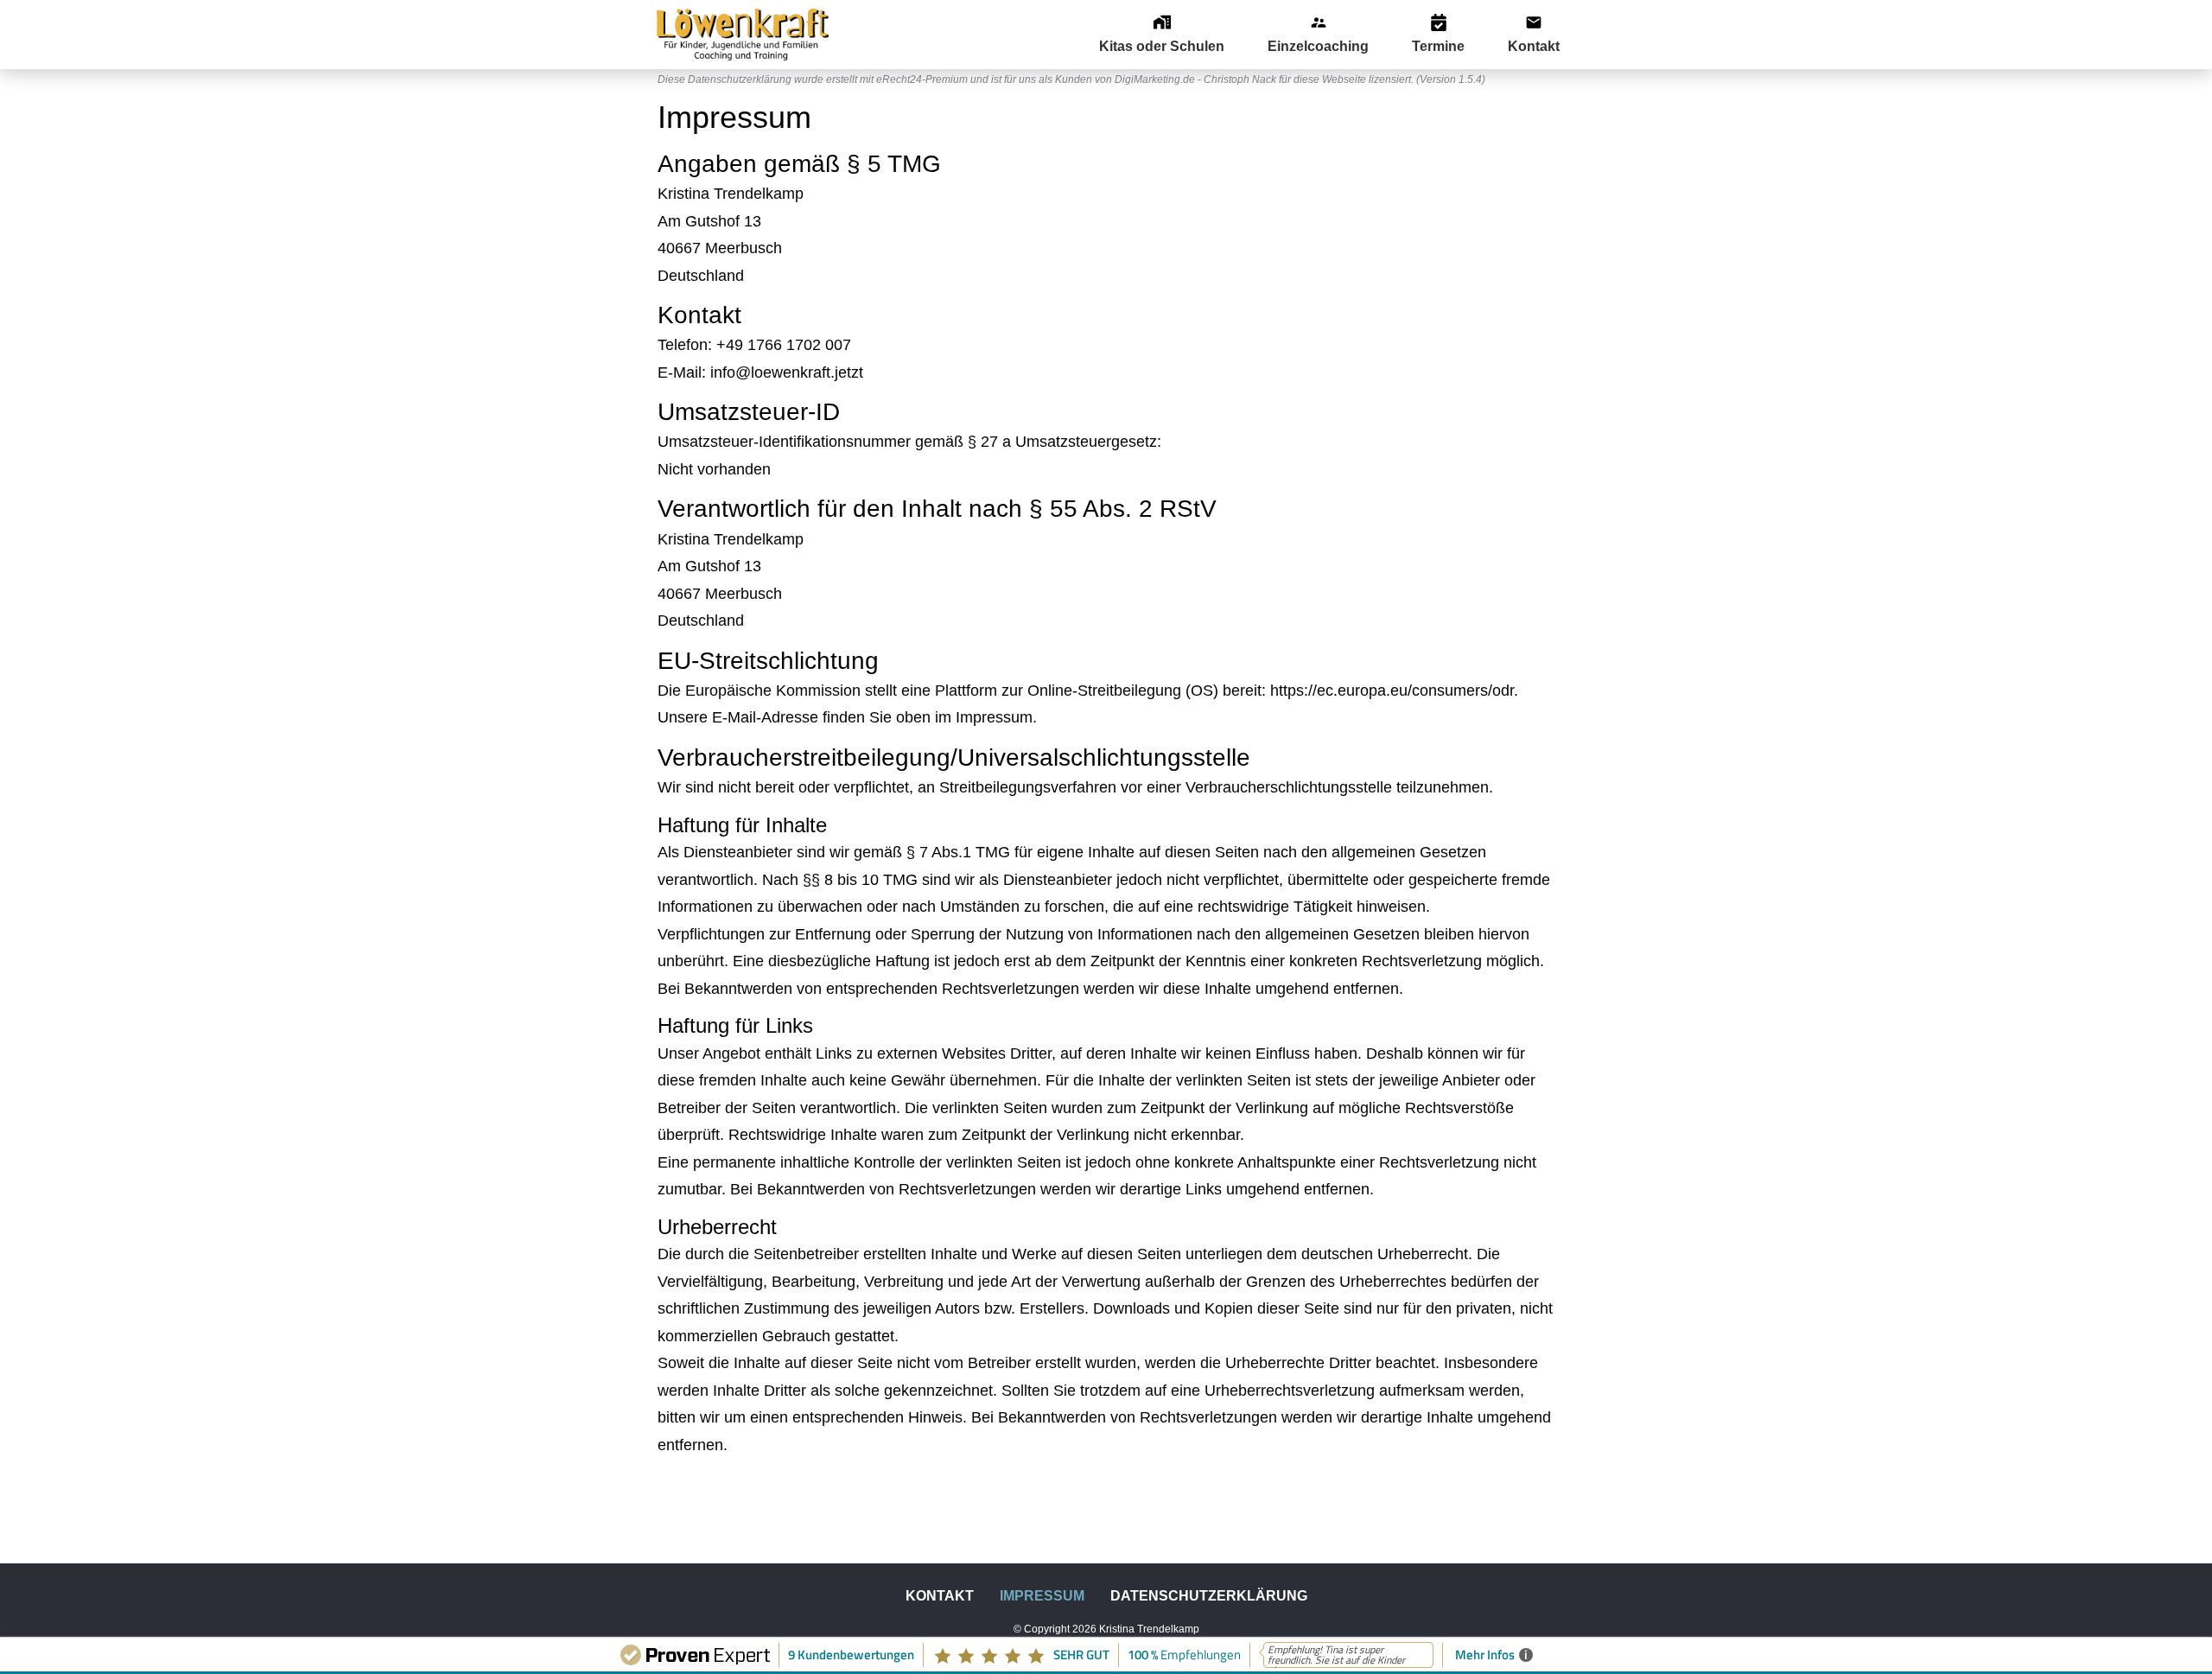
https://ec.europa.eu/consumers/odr (1392, 691)
